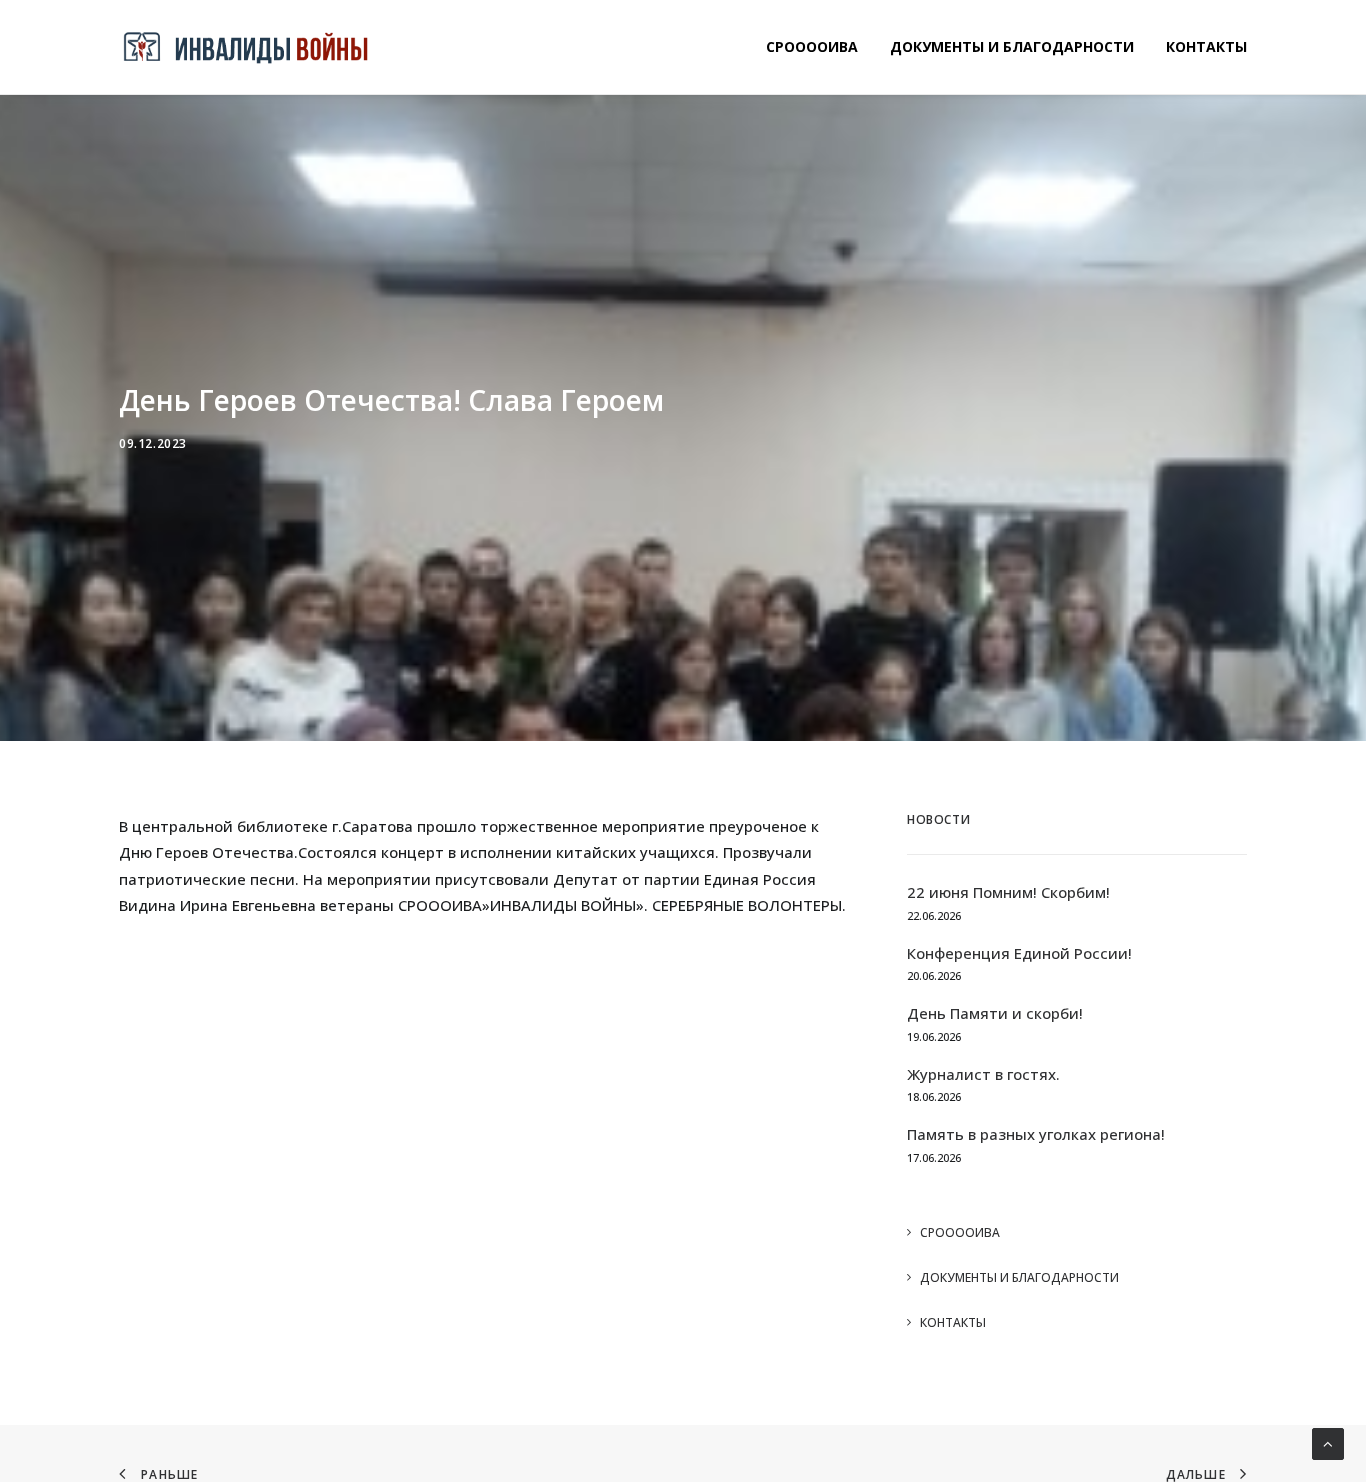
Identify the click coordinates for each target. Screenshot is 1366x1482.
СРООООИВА (812, 46)
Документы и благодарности (1012, 46)
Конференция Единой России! (1019, 953)
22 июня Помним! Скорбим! (1008, 892)
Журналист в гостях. (983, 1074)
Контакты (1206, 46)
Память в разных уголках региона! (1036, 1134)
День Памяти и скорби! (995, 1013)
